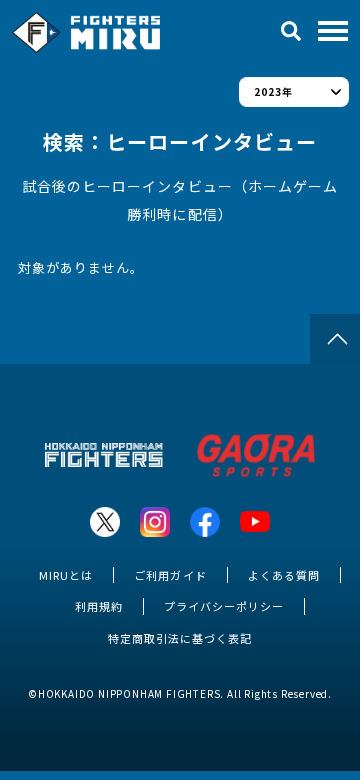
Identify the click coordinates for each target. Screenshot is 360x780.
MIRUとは (66, 575)
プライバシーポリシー (224, 606)
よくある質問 (284, 575)
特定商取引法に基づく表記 (180, 638)
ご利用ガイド (170, 575)
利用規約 (99, 606)
